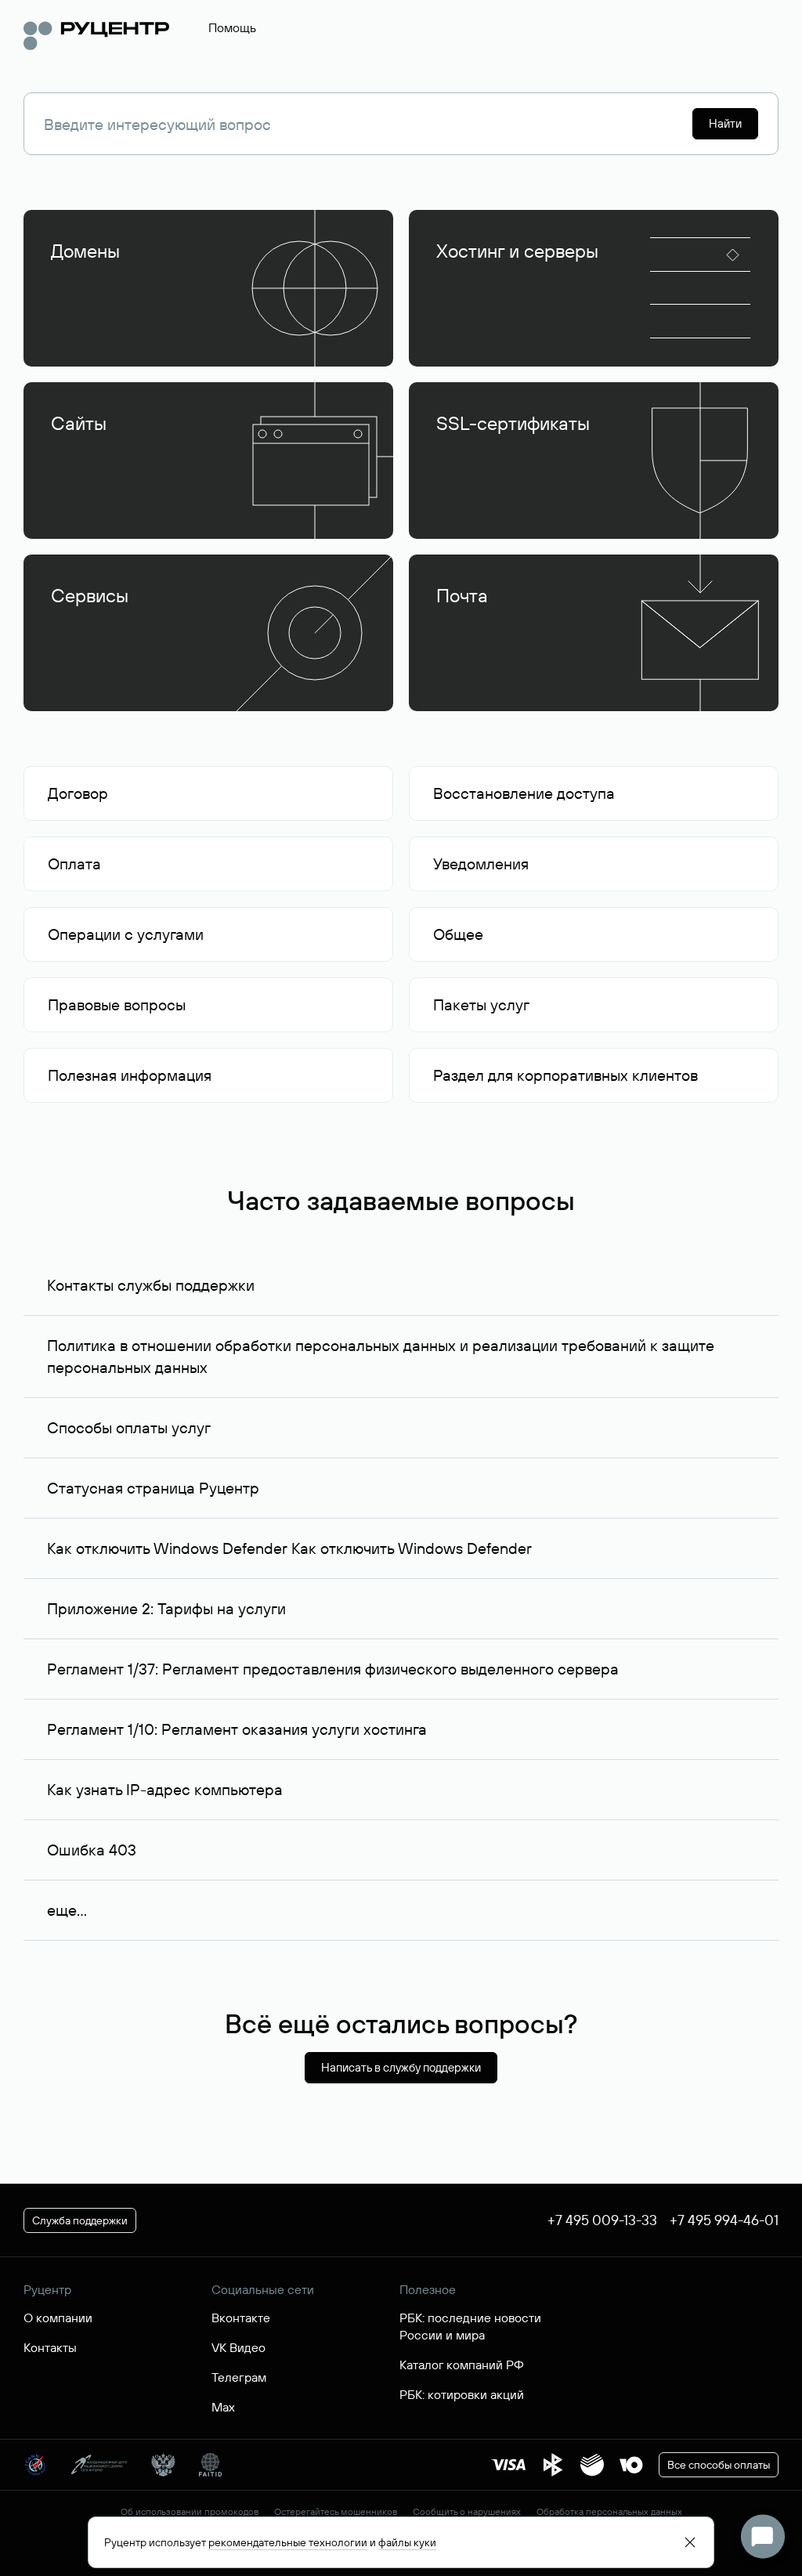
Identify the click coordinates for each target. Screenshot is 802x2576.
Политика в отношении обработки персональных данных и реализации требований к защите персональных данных (381, 1356)
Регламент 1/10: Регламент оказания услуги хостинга (237, 1729)
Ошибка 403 (92, 1850)
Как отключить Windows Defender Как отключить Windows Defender (289, 1548)
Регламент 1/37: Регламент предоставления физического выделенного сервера (333, 1669)
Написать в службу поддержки (401, 2067)
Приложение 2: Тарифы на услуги (166, 1608)
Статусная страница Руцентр (153, 1488)
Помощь (232, 27)
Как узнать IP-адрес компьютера (165, 1789)
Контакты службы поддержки (151, 1285)
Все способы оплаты (719, 2465)
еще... (67, 1910)
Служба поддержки (80, 2220)
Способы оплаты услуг (129, 1427)
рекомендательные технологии (288, 2542)
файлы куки (407, 2542)
